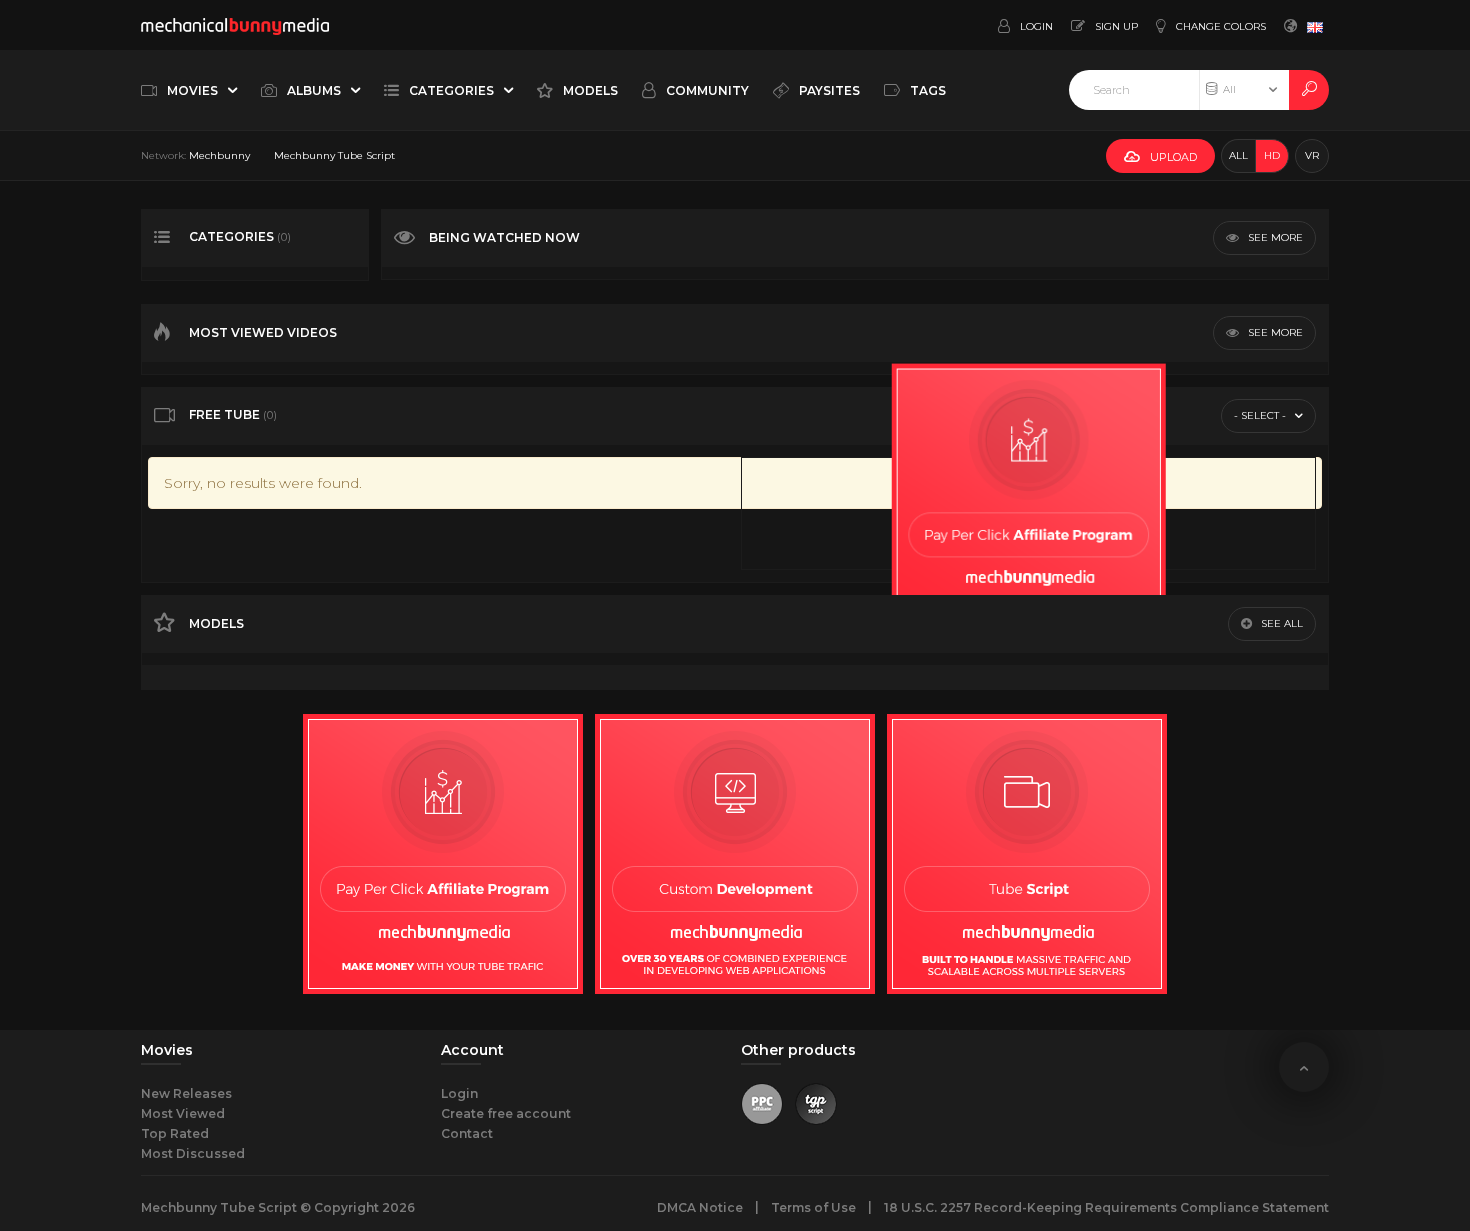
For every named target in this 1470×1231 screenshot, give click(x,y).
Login (459, 1093)
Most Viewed (183, 1113)
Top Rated (175, 1133)
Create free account (506, 1113)
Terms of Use (813, 1207)
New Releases (186, 1093)
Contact (467, 1133)
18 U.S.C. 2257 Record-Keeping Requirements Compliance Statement (1106, 1207)
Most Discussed (193, 1153)
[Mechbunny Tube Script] (235, 25)
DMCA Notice (700, 1207)
